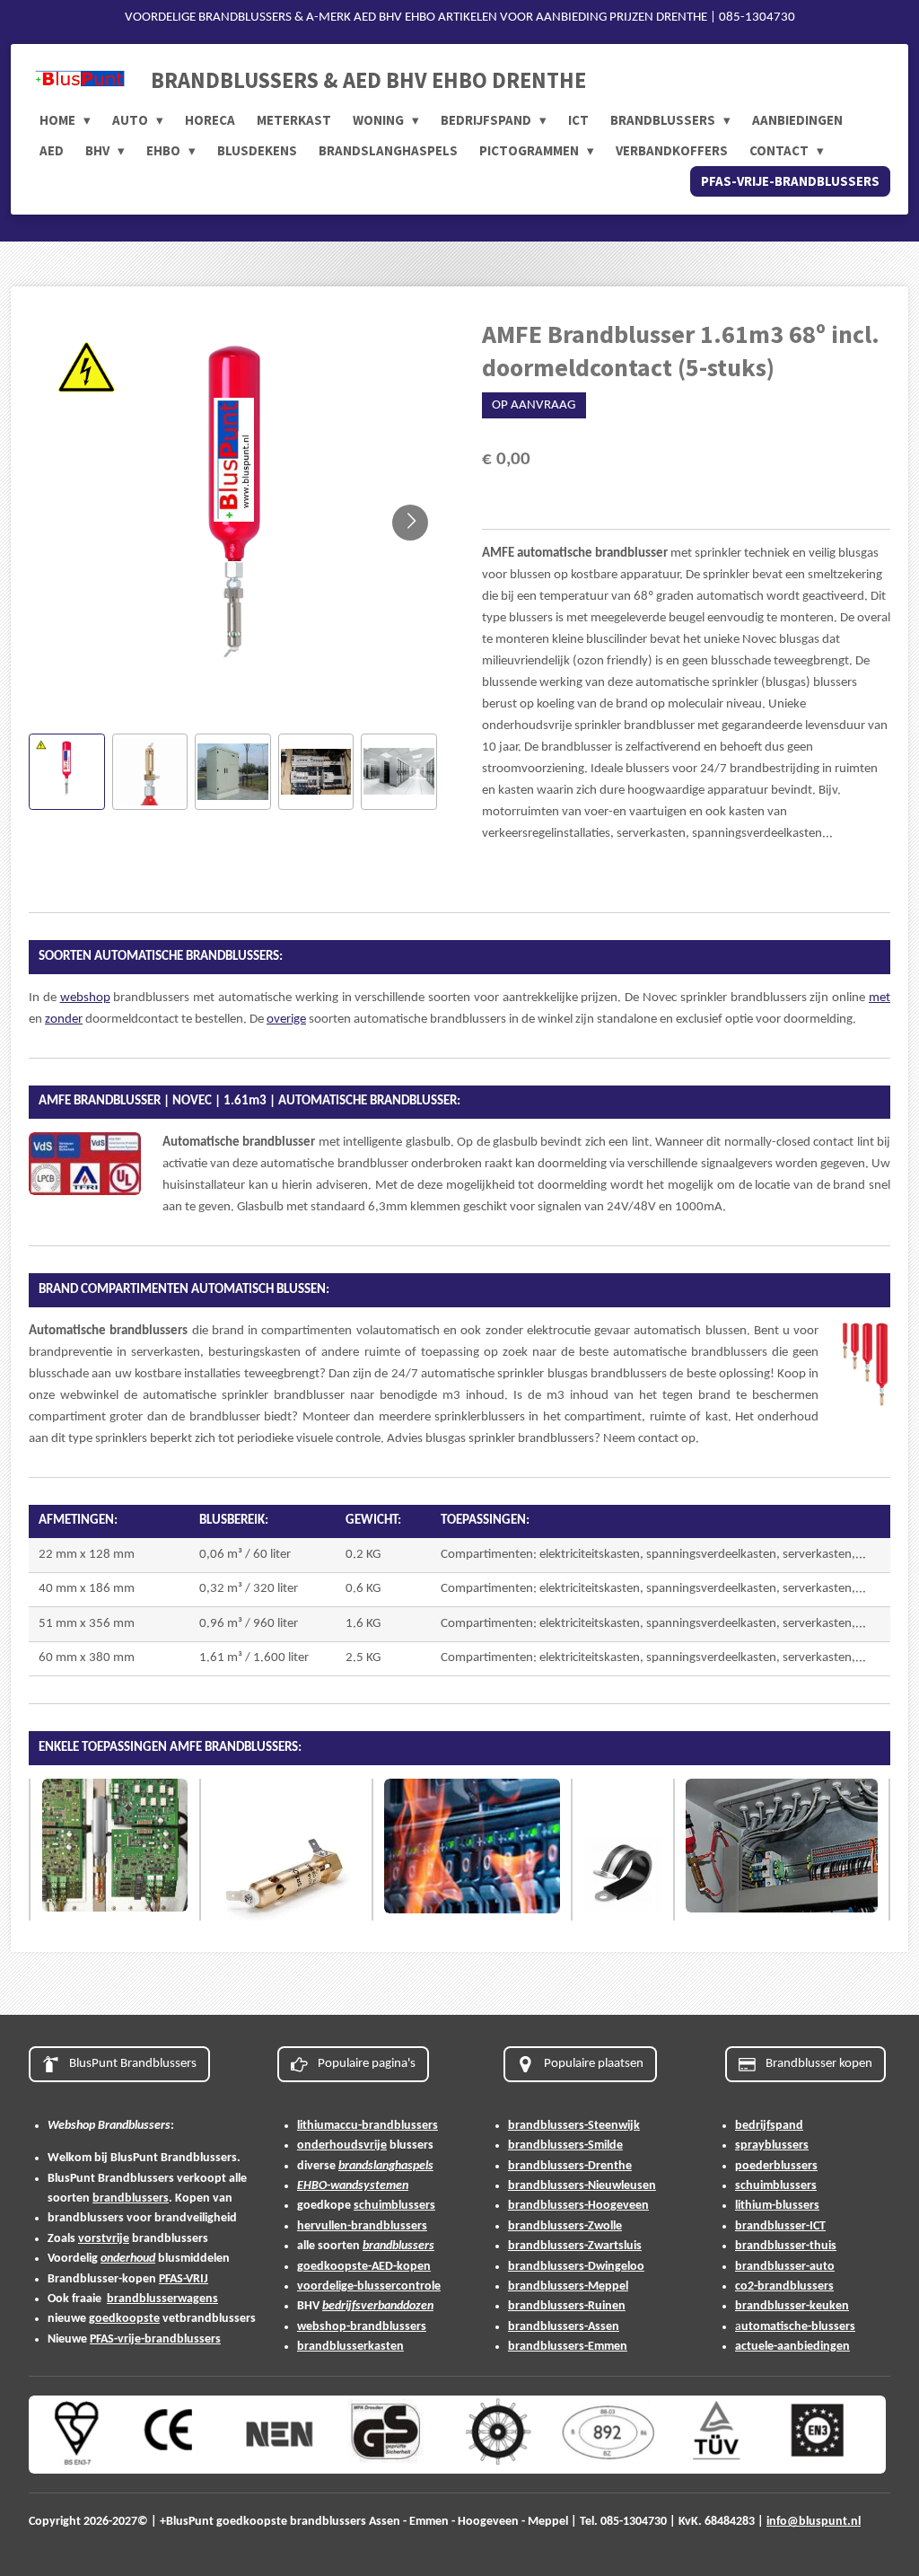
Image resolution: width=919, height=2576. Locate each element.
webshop (85, 998)
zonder (64, 1020)
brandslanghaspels (386, 2166)
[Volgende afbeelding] (410, 523)
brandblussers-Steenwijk (574, 2126)
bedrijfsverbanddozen (378, 2306)
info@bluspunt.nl (814, 2522)
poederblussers (776, 2166)
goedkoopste (124, 2319)
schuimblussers (394, 2206)
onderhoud (128, 2259)
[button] (67, 772)
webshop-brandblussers (362, 2327)
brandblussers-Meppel (568, 2286)
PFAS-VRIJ (184, 2279)
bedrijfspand (769, 2126)
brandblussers (131, 2198)
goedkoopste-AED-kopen (364, 2267)
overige (286, 1020)
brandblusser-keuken (792, 2306)
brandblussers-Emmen (568, 2347)
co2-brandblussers (784, 2286)
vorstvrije (104, 2239)
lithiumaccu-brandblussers (368, 2126)
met (880, 998)
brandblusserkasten (350, 2347)
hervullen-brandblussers (362, 2226)
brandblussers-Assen (564, 2327)
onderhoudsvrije (342, 2145)
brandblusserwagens (162, 2299)
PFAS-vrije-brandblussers (155, 2339)
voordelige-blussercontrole (369, 2286)
